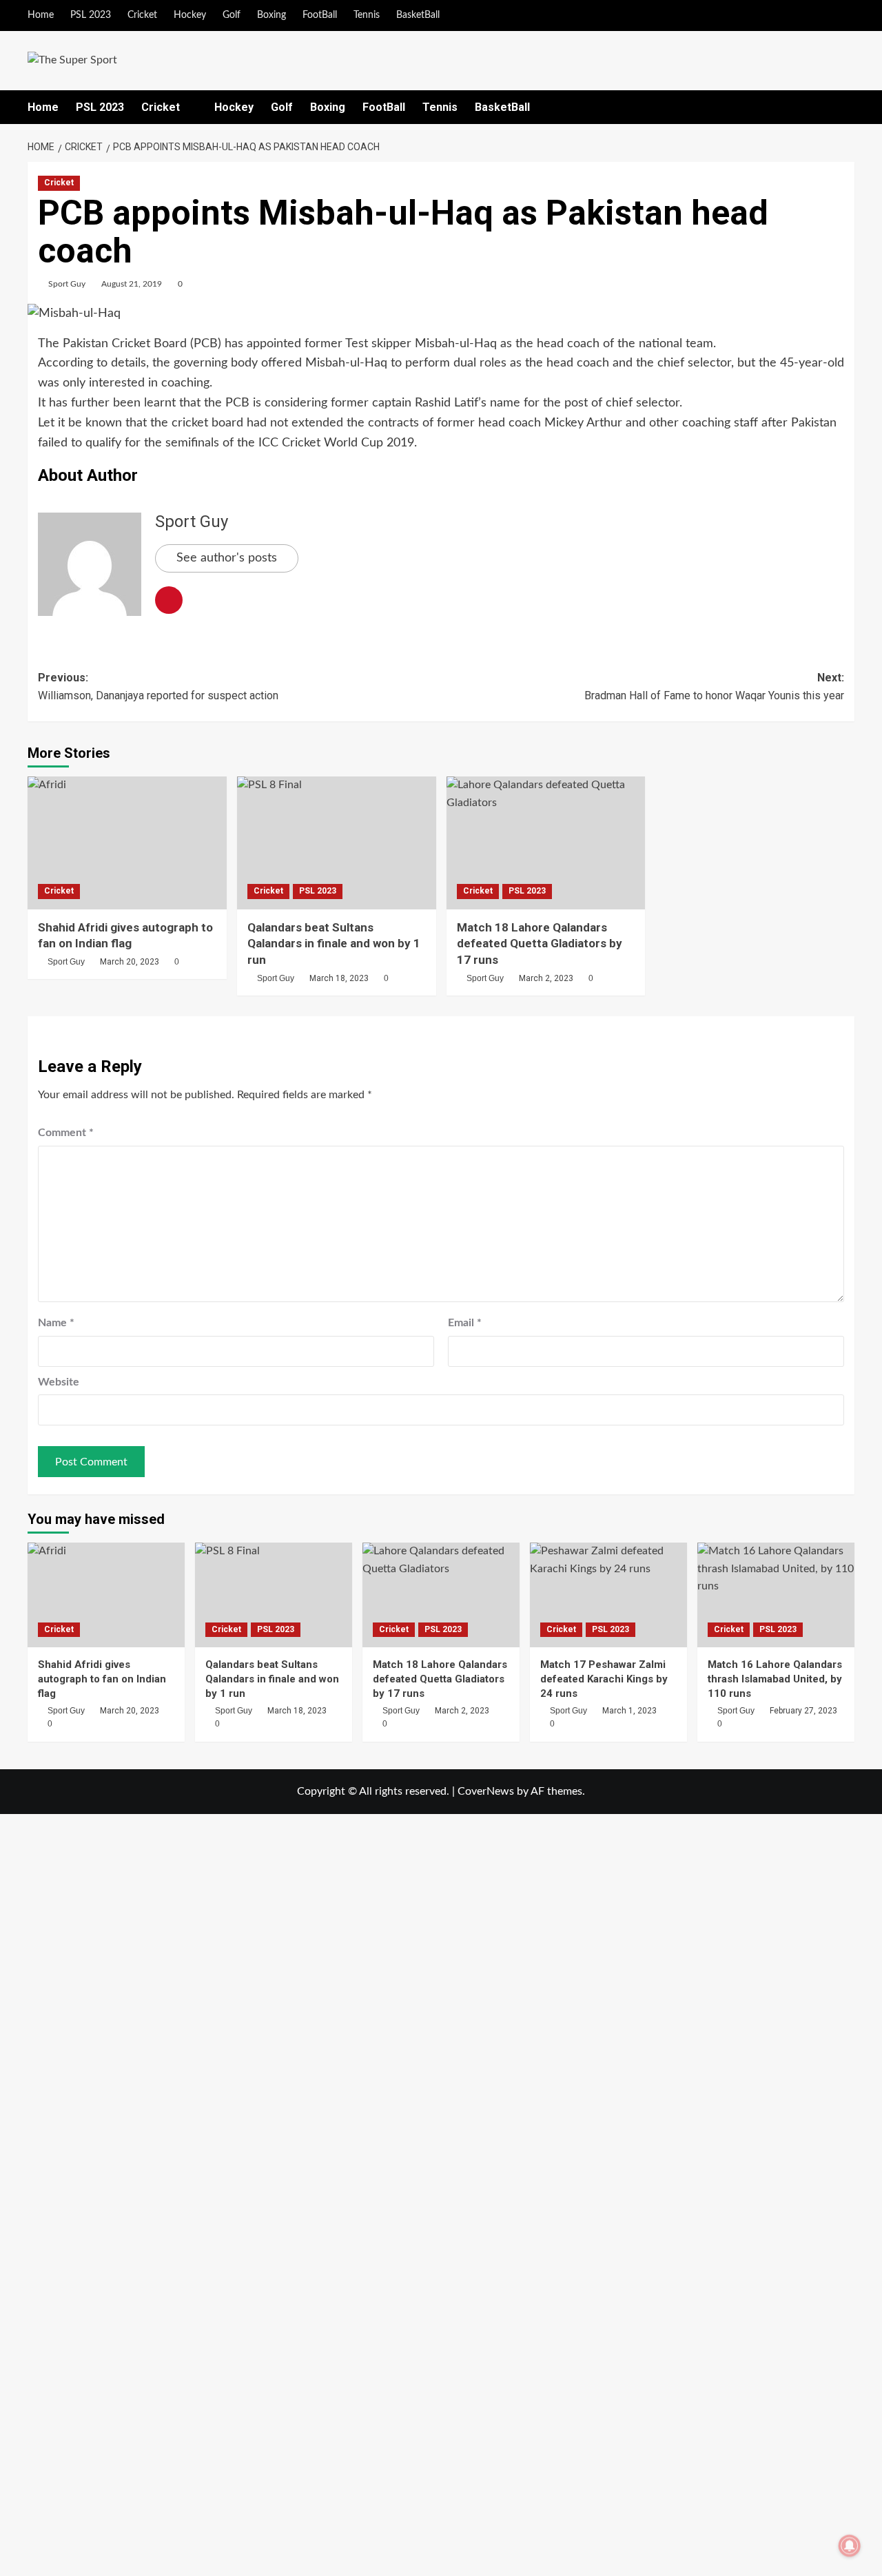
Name (56, 1323)
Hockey (190, 15)
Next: (714, 687)
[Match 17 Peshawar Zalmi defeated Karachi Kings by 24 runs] (608, 1595)
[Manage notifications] (850, 2546)
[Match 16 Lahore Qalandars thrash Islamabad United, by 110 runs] (776, 1595)
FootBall (320, 15)
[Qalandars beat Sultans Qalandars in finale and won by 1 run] (337, 843)
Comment (66, 1133)
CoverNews (486, 1791)
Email (465, 1323)
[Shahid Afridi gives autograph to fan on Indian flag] (127, 843)
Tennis (367, 15)
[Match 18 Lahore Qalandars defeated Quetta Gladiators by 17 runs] (546, 843)
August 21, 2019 (132, 284)
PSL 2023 (91, 15)
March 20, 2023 (130, 962)
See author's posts (227, 558)
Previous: (158, 687)
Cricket (142, 15)
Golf (232, 15)
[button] (846, 107)
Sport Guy (67, 284)
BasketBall (418, 15)
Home (41, 15)
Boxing (271, 15)
